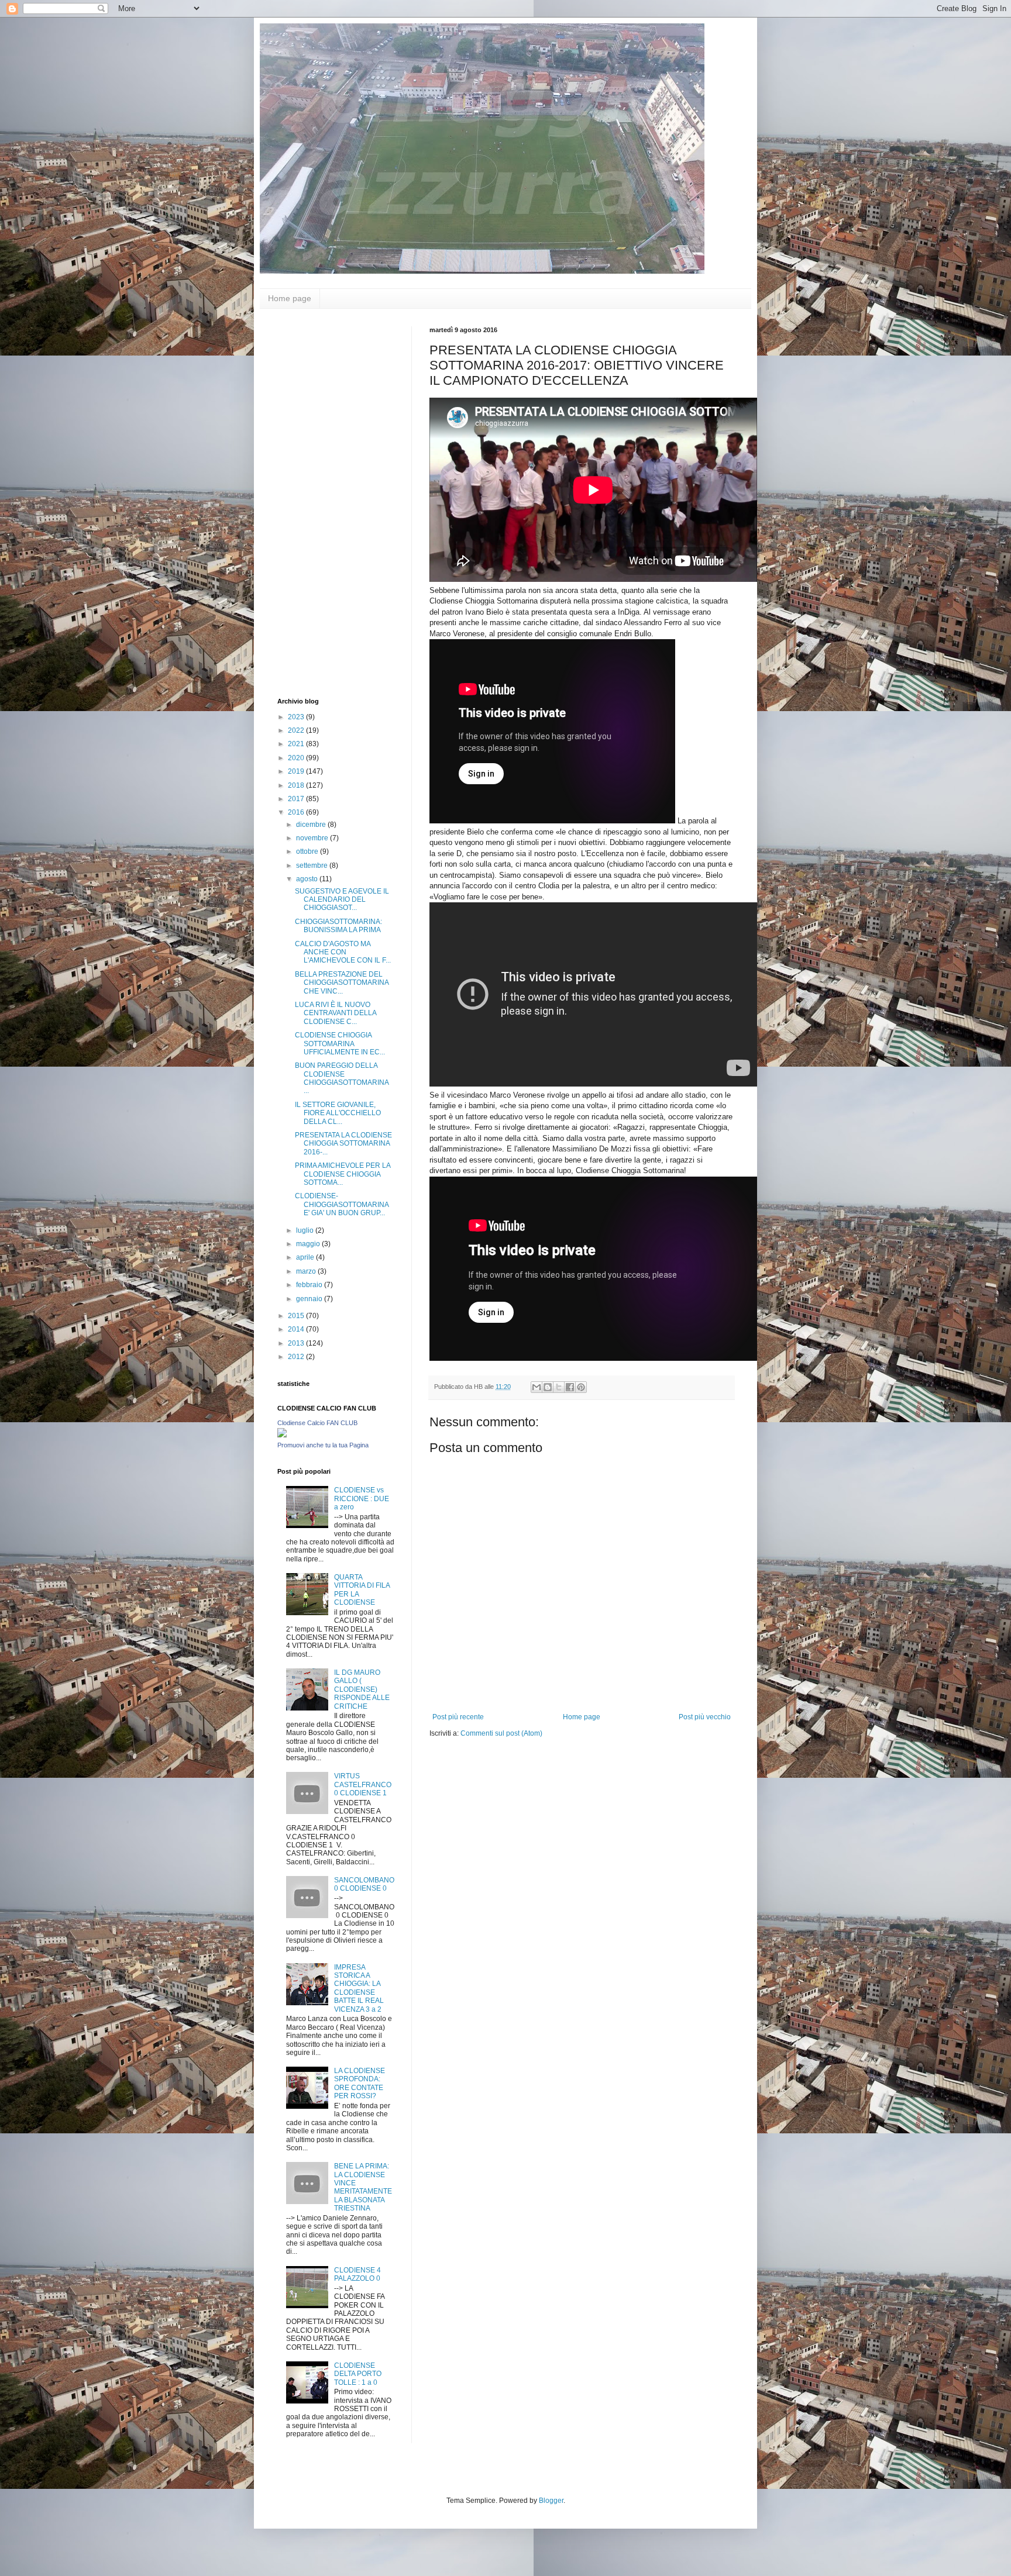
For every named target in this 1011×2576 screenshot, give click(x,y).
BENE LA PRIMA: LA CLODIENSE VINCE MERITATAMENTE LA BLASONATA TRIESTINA (363, 2187)
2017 (297, 799)
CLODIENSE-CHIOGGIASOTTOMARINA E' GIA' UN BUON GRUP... (342, 1204)
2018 (297, 785)
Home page (290, 298)
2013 (297, 1343)
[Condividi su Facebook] (570, 1387)
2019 (297, 771)
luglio (306, 1230)
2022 (297, 730)
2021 (297, 744)
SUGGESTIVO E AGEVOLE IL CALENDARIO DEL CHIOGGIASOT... (342, 900)
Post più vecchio (705, 1717)
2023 (297, 717)
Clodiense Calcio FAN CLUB (317, 1423)
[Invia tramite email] (537, 1387)
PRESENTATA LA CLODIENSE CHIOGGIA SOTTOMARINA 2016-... (343, 1144)
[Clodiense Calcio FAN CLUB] (282, 1435)
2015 (297, 1316)
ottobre (308, 851)
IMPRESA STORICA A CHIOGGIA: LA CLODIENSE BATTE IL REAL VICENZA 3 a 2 (359, 1988)
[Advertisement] (324, 502)
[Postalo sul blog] (548, 1387)
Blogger (551, 2501)
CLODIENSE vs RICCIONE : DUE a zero (362, 1499)
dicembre (312, 825)
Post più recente (458, 1717)
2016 (297, 812)
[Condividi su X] (559, 1387)
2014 (297, 1329)
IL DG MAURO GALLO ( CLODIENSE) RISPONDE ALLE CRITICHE (362, 1689)
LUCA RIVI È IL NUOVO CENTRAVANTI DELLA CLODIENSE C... (336, 1013)
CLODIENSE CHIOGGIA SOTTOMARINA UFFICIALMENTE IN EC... (340, 1044)
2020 (297, 758)
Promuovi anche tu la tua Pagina (323, 1445)
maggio (309, 1244)
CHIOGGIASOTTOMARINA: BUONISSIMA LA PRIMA (338, 926)
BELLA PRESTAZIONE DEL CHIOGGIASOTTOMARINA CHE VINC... (342, 983)
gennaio (310, 1299)
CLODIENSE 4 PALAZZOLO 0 (357, 2274)
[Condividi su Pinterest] (581, 1387)
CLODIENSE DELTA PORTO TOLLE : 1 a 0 (358, 2374)
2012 (297, 1357)
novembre (313, 838)
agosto (308, 879)
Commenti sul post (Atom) (501, 1733)
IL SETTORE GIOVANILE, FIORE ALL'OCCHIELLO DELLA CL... (338, 1113)
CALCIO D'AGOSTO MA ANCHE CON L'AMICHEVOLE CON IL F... (343, 952)
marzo (307, 1271)
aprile (306, 1257)
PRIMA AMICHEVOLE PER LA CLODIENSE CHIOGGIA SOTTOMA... (343, 1174)
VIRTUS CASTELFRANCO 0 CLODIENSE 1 (363, 1784)
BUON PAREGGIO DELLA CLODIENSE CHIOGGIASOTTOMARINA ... (342, 1078)
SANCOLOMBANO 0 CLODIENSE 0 (364, 1884)
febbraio (310, 1285)
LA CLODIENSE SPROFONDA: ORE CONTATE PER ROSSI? (360, 2083)
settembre (313, 865)
